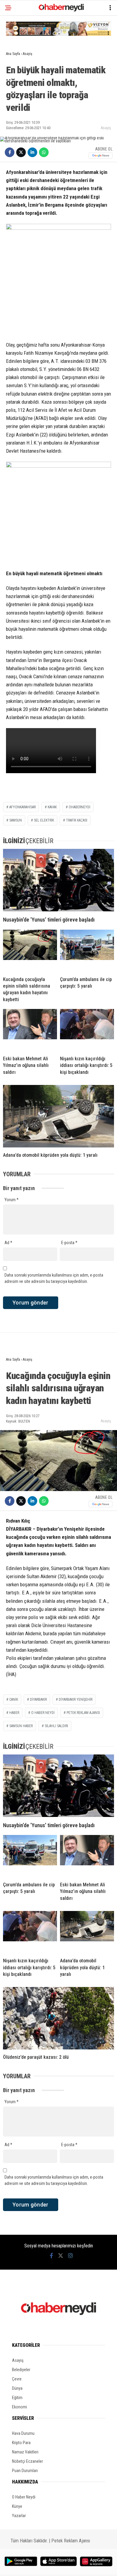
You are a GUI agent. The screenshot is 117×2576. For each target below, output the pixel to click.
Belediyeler (21, 2370)
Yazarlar (19, 2516)
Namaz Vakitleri (25, 2452)
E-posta (69, 1243)
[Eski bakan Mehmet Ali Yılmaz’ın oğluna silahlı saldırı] (30, 1030)
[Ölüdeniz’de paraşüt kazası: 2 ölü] (58, 2018)
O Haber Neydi (24, 2497)
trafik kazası (77, 820)
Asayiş (106, 128)
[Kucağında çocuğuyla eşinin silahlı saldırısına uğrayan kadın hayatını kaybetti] (30, 951)
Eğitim (17, 2398)
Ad (8, 1243)
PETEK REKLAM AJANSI (83, 1713)
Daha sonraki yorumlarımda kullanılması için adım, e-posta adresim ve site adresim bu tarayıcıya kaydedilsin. (54, 1278)
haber (14, 1713)
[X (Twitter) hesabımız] (61, 2256)
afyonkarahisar (22, 807)
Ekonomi (19, 2407)
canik (14, 1700)
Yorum (12, 1200)
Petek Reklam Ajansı (71, 2541)
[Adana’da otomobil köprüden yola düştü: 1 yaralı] (58, 1116)
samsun (16, 820)
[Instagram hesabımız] (70, 2256)
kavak (52, 807)
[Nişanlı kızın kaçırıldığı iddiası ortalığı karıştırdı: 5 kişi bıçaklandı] (87, 1030)
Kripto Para (21, 2443)
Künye (17, 2506)
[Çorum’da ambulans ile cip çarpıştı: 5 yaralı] (87, 951)
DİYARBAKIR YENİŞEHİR (76, 1700)
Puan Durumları (25, 2471)
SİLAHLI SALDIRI (56, 1726)
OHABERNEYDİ (79, 807)
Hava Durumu (23, 2433)
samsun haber (21, 1726)
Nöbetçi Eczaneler (27, 2461)
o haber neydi (43, 1713)
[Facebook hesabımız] (51, 2256)
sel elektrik (44, 820)
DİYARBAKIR (38, 1700)
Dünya (17, 2388)
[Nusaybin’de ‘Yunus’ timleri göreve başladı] (58, 880)
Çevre (17, 2379)
